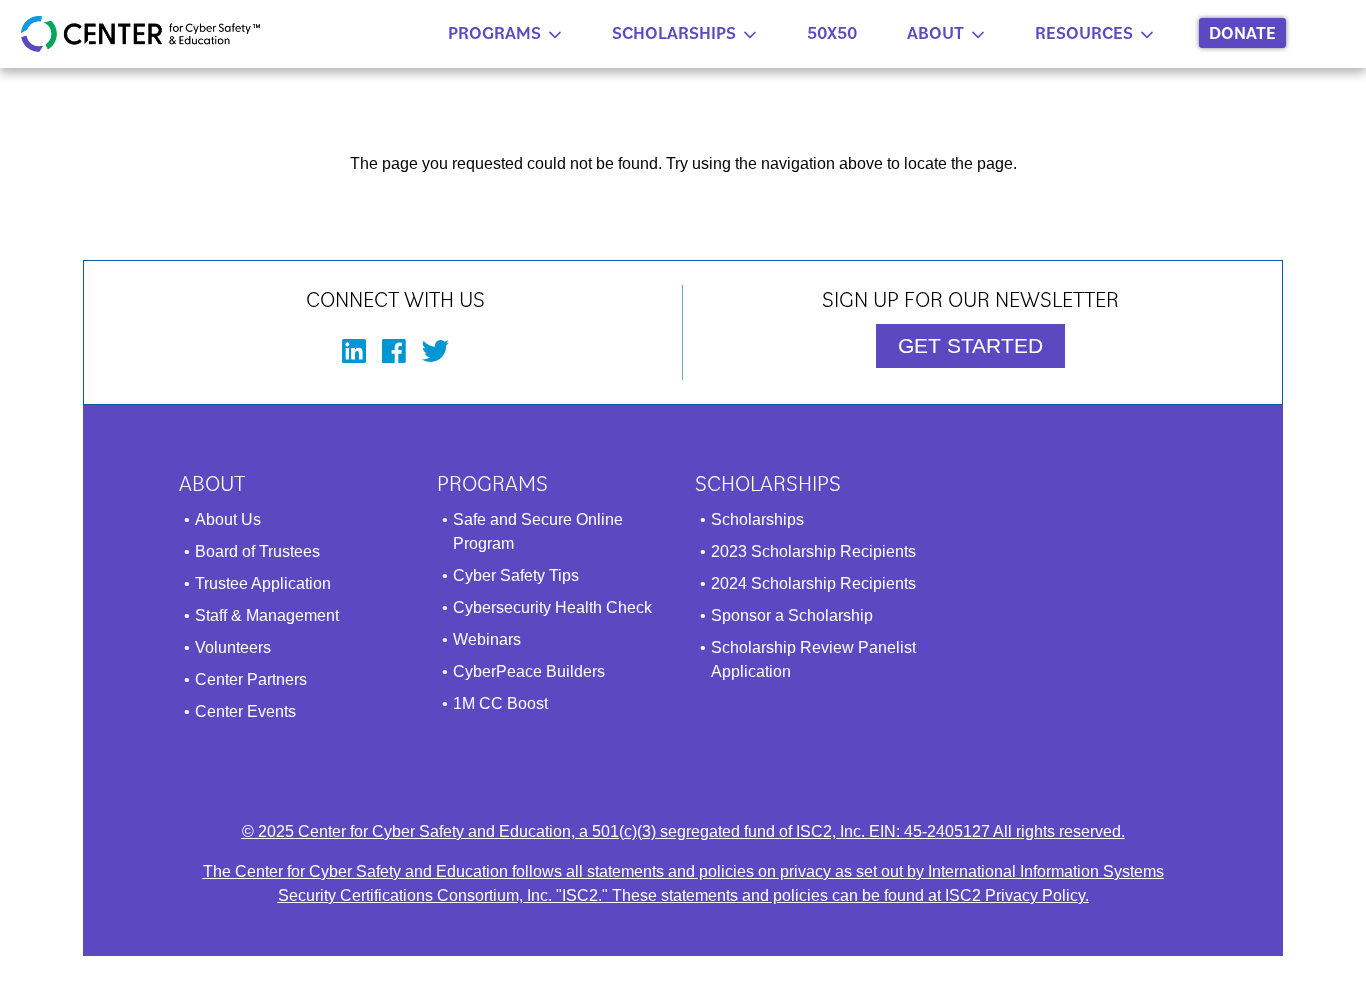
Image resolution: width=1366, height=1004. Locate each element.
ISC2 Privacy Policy (1015, 895)
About (935, 32)
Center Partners (251, 679)
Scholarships (674, 32)
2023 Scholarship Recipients (813, 551)
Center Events (245, 711)
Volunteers (233, 647)
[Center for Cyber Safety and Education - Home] (140, 34)
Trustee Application (263, 583)
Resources (1084, 32)
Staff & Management (267, 615)
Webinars (487, 639)
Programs (494, 32)
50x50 (832, 32)
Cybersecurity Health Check (552, 607)
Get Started (970, 345)
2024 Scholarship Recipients (813, 583)
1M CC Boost (500, 703)
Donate (1242, 32)
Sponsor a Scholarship (792, 615)
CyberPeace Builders (529, 671)
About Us (228, 519)
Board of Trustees (257, 551)
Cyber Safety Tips (516, 575)
